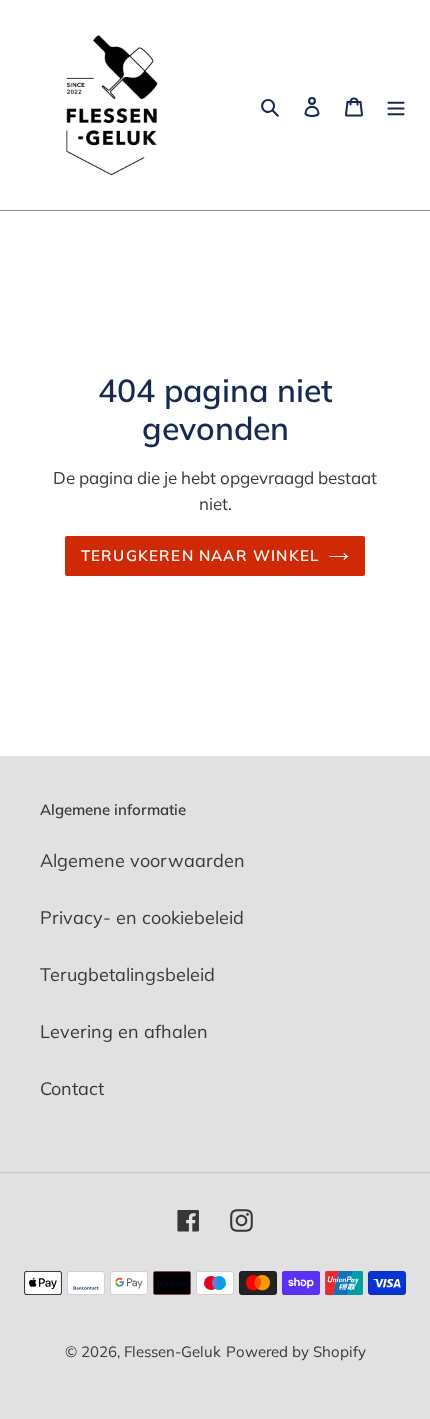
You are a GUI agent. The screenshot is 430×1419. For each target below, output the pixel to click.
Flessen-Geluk (172, 1351)
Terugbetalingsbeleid (127, 974)
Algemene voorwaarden (142, 860)
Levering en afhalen (124, 1031)
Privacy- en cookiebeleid (142, 917)
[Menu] (396, 105)
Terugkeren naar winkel (200, 555)
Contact (72, 1088)
